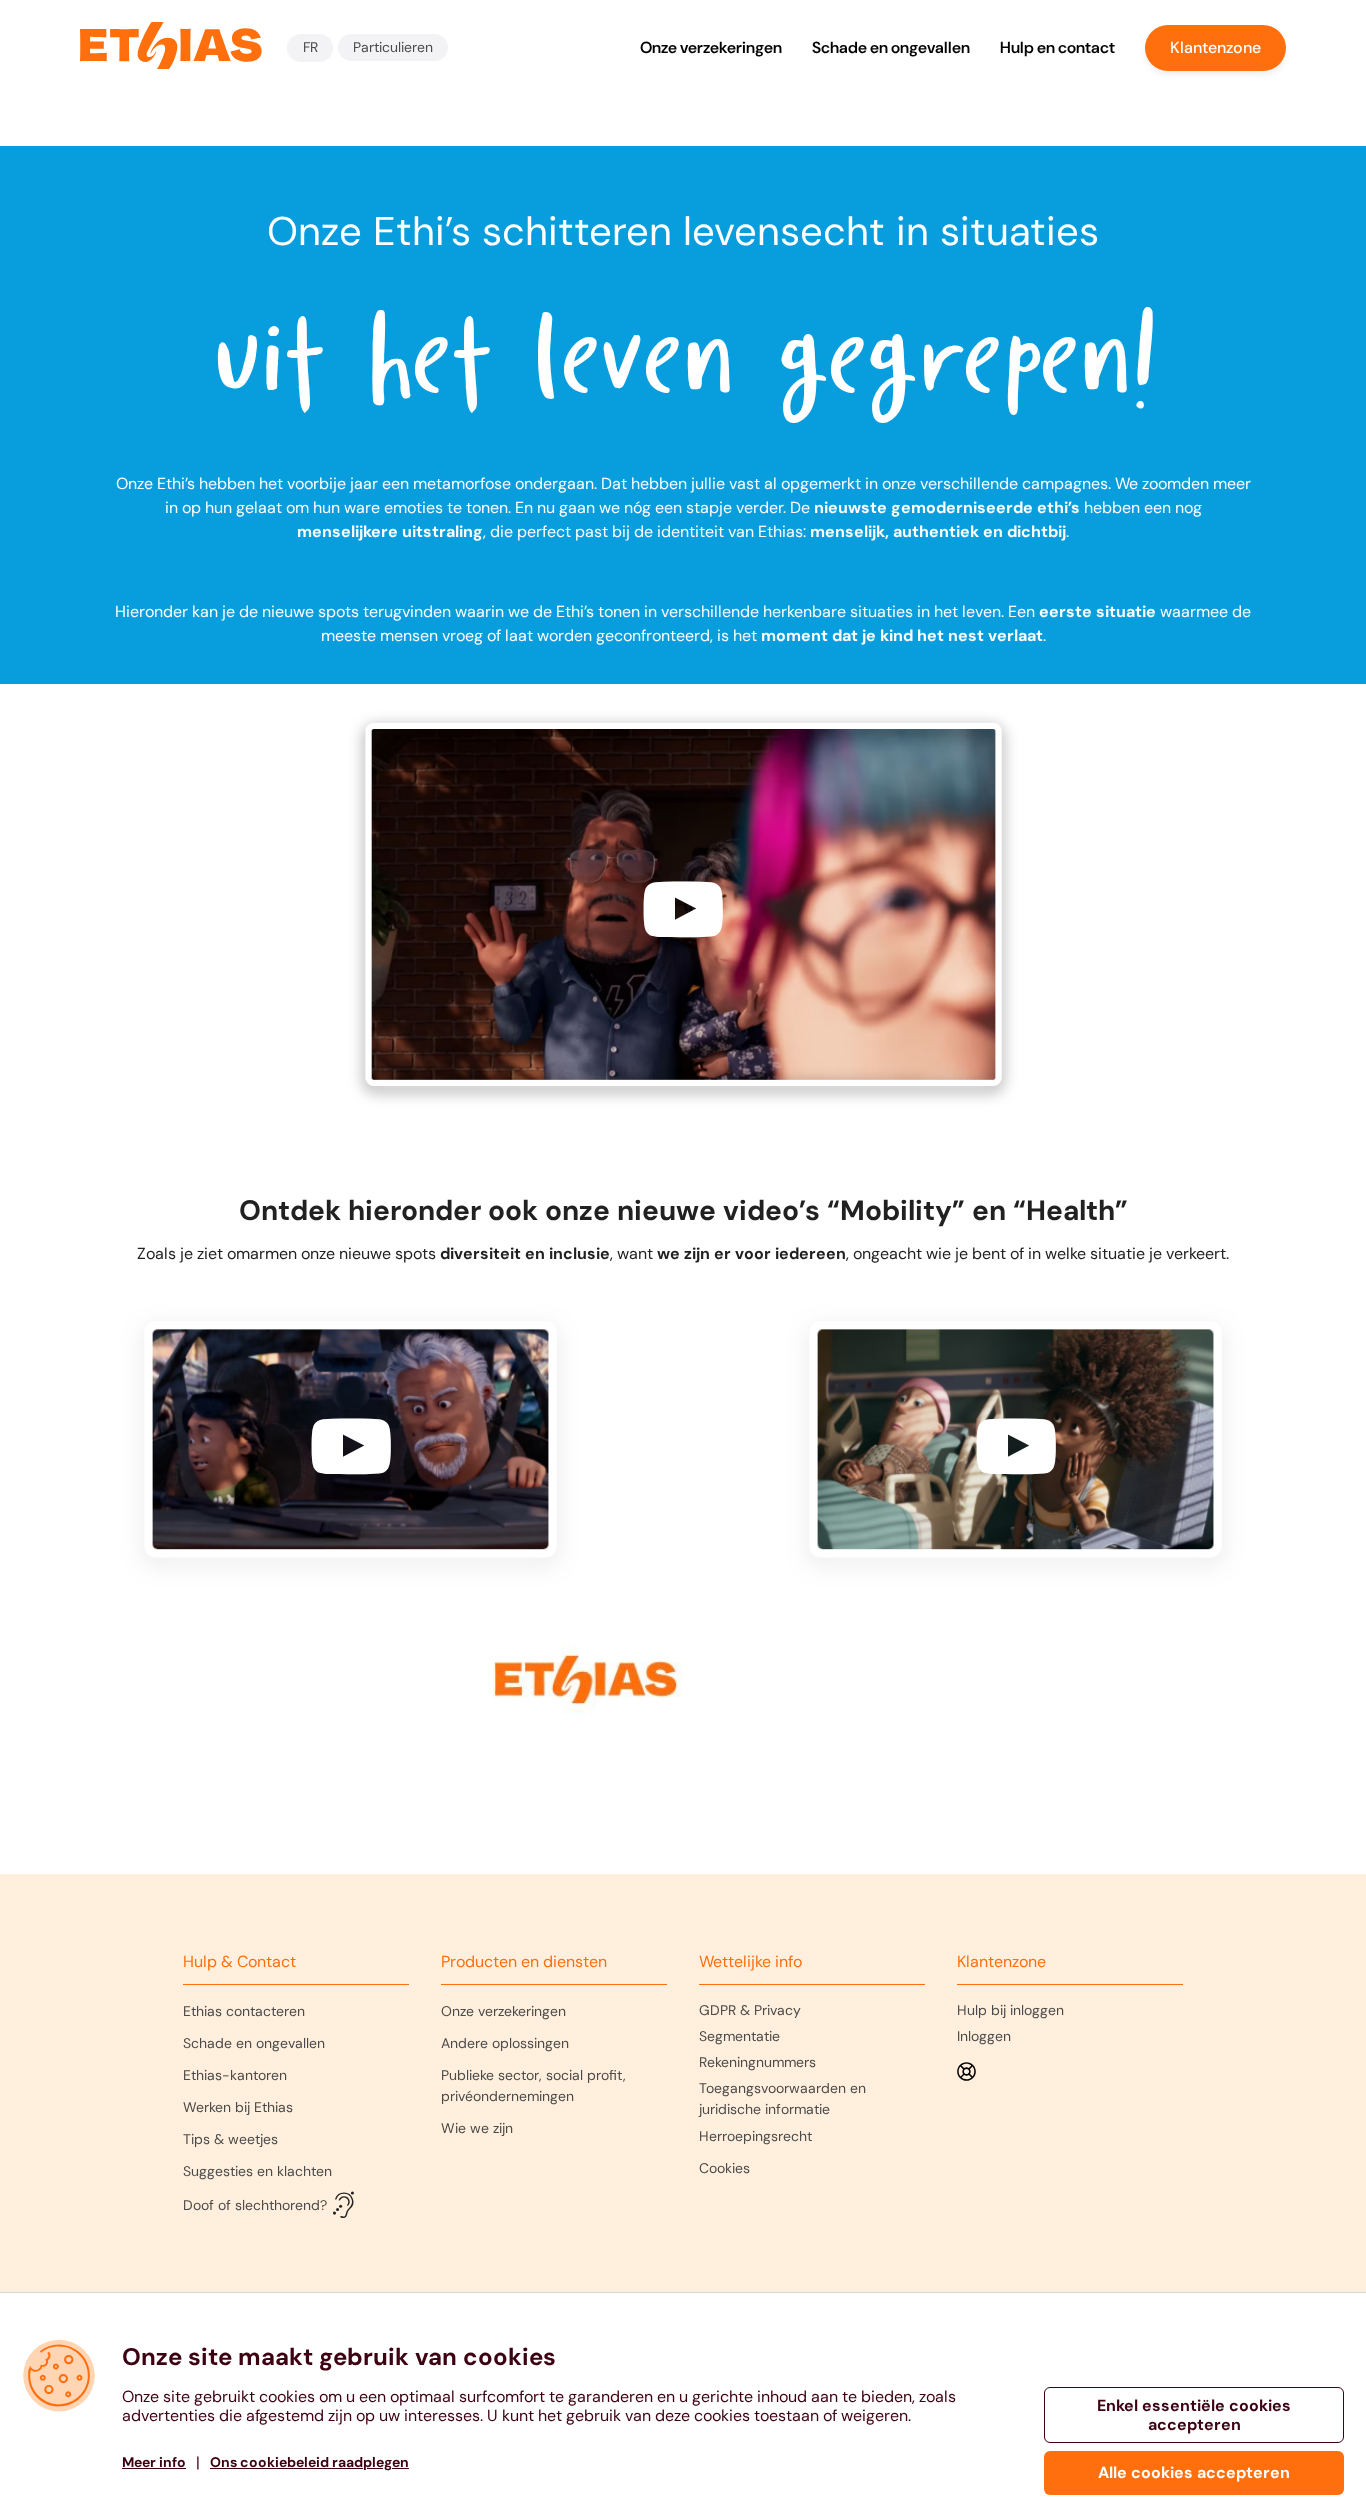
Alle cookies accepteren (1194, 2472)
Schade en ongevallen (891, 47)
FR (310, 47)
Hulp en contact (1057, 47)
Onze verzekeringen (711, 47)
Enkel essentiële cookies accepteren (1194, 2415)
